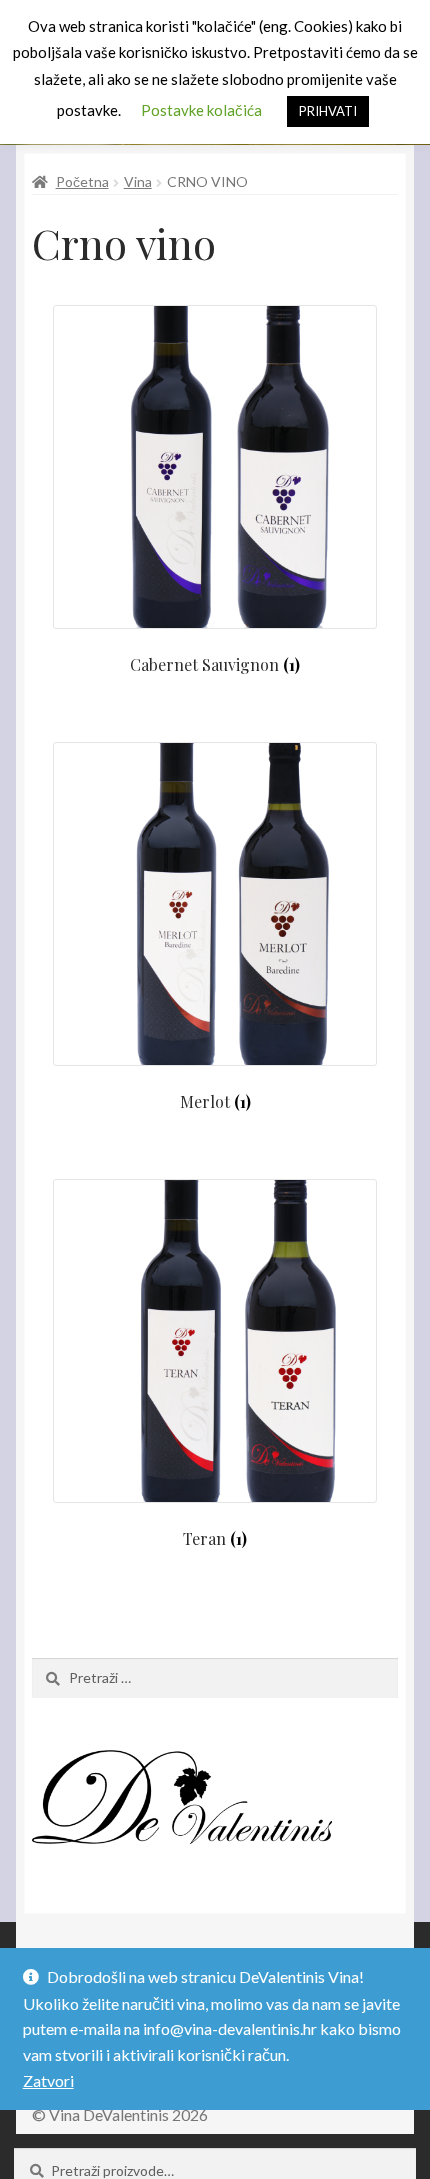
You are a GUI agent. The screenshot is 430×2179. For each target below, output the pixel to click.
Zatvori (48, 2080)
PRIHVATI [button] (328, 111)
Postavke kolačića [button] (201, 110)
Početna (82, 181)
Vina (138, 181)
